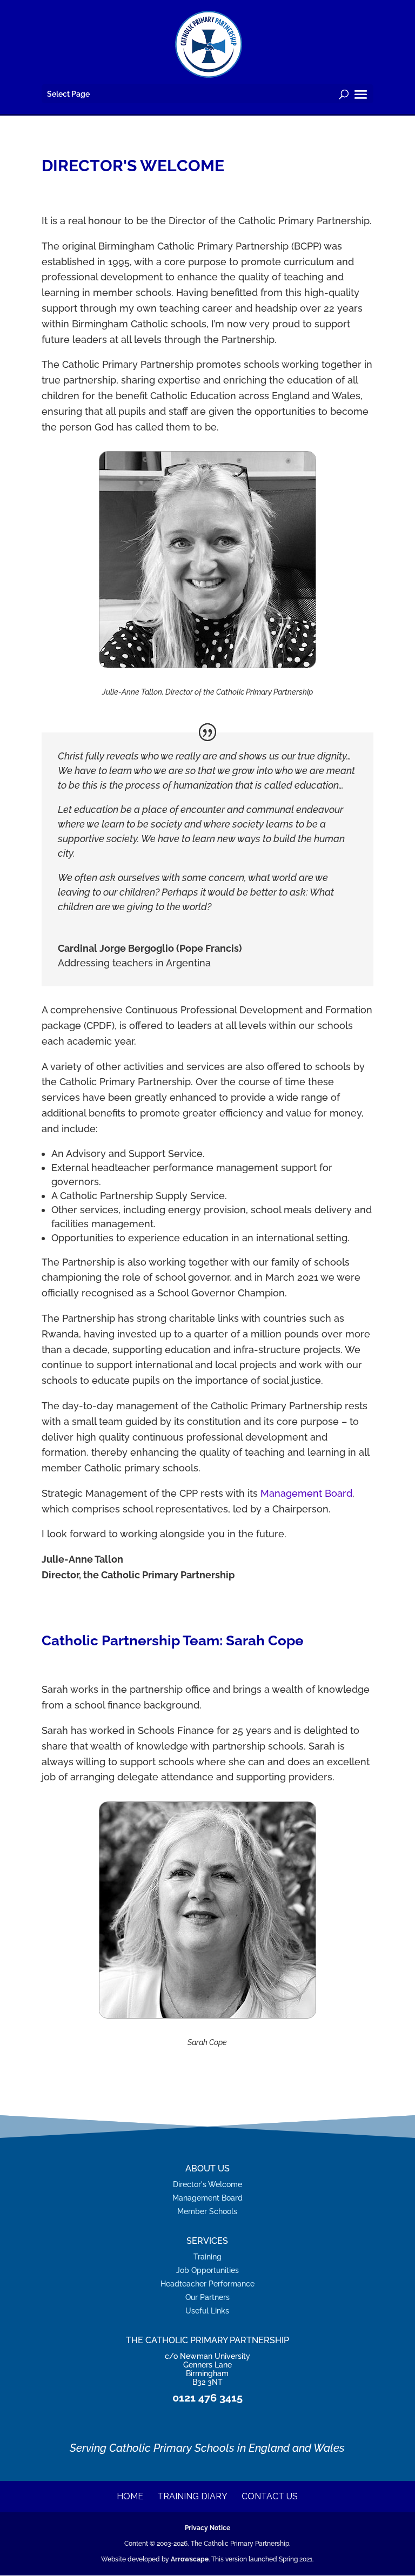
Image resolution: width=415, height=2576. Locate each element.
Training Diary (192, 2496)
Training (207, 2256)
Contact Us (270, 2496)
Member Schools (207, 2211)
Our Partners (207, 2297)
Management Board (306, 1493)
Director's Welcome (207, 2184)
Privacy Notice (207, 2528)
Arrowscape (190, 2559)
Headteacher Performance (207, 2284)
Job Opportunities (207, 2270)
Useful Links (207, 2311)
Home (130, 2496)
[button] (361, 95)
